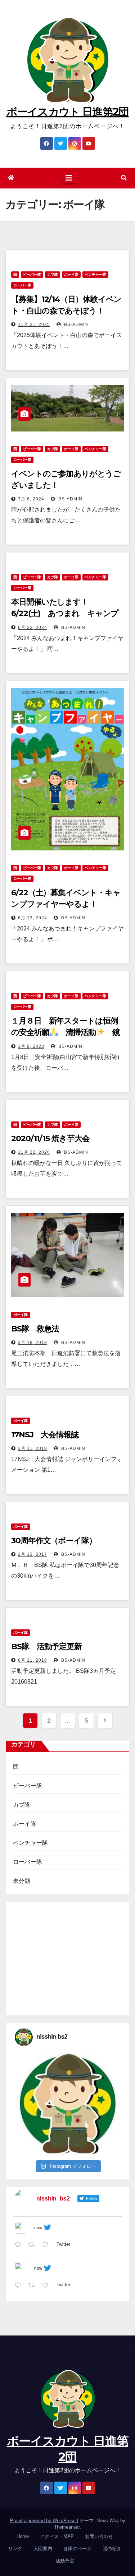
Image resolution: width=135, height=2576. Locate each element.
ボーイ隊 (71, 274)
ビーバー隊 (32, 274)
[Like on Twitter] (48, 2245)
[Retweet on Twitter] (33, 2245)
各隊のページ (77, 2549)
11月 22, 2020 (34, 1152)
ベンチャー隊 (95, 274)
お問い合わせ (99, 2536)
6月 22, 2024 (33, 627)
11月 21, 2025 (34, 325)
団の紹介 (112, 2549)
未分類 (22, 1881)
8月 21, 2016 (33, 1660)
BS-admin (75, 325)
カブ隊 (53, 274)
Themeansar (67, 2527)
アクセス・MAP (57, 2536)
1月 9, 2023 (31, 1046)
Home (23, 2536)
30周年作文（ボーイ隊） (54, 1541)
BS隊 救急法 (35, 1329)
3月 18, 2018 (33, 1343)
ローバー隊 (22, 285)
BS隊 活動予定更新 (46, 1646)
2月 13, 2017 (33, 1554)
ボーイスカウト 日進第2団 (68, 112)
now (38, 2228)
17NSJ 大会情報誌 (45, 1435)
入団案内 (43, 2549)
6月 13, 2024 (33, 918)
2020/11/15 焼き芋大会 (50, 1138)
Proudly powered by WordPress (44, 2521)
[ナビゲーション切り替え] (69, 178)
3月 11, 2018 (33, 1448)
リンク (15, 2549)
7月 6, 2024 (31, 499)
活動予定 (65, 2561)
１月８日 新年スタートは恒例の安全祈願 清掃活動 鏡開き (66, 1032)
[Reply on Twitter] (20, 2245)
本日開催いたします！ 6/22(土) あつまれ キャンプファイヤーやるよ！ (65, 613)
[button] (124, 178)
